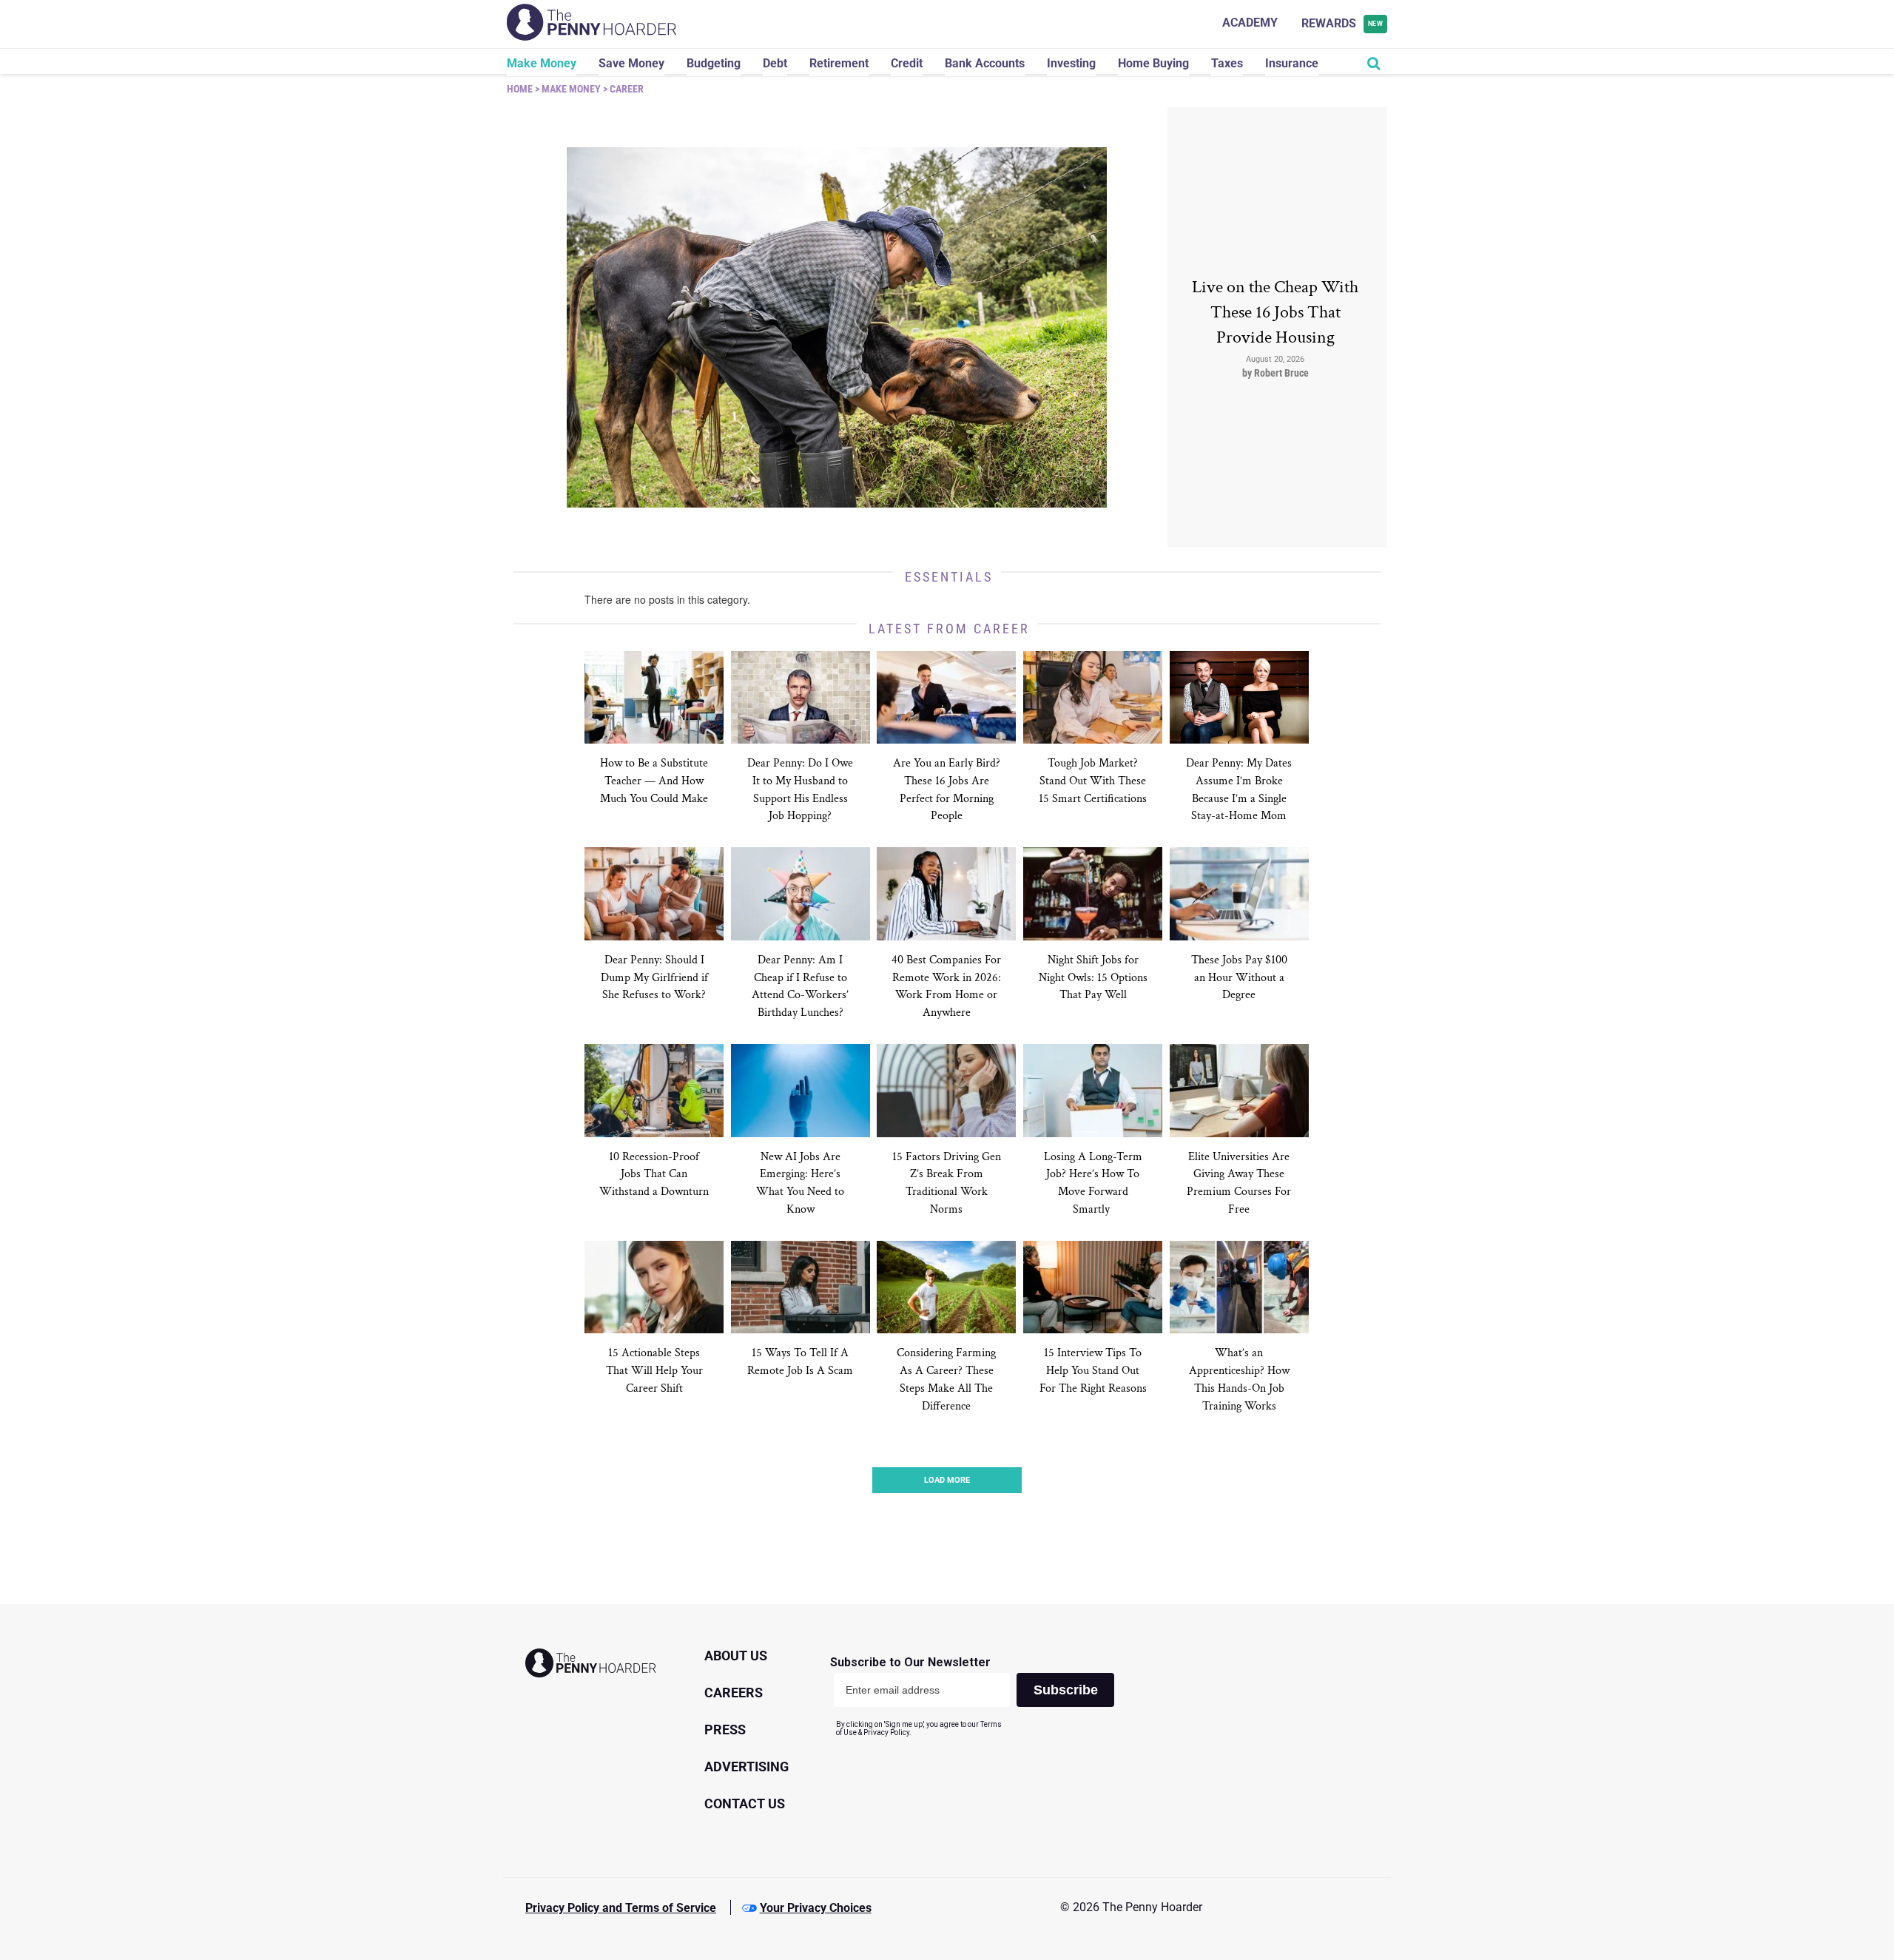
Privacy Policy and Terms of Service (621, 1908)
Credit (907, 63)
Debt (775, 63)
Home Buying (1153, 63)
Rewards (1342, 23)
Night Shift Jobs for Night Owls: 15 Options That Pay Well (1093, 978)
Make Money (542, 63)
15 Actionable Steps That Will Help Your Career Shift (654, 1371)
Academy (1250, 23)
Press (725, 1730)
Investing (1071, 63)
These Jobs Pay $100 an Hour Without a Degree (1239, 978)
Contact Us (745, 1804)
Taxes (1227, 63)
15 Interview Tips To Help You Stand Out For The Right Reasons (1093, 1371)
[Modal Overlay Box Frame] (978, 1696)
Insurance (1292, 63)
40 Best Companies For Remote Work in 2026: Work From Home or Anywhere (946, 987)
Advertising (747, 1767)
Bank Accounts (985, 63)
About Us (736, 1656)
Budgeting (714, 63)
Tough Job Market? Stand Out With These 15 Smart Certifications (1093, 781)
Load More (947, 1480)
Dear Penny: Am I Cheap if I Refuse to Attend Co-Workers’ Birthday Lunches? (800, 987)
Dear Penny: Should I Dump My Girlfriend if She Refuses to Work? (654, 978)
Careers (734, 1693)
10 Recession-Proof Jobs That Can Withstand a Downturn (654, 1175)
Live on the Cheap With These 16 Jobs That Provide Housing (1275, 312)
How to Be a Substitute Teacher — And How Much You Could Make (654, 781)
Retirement (839, 63)
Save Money (631, 63)
